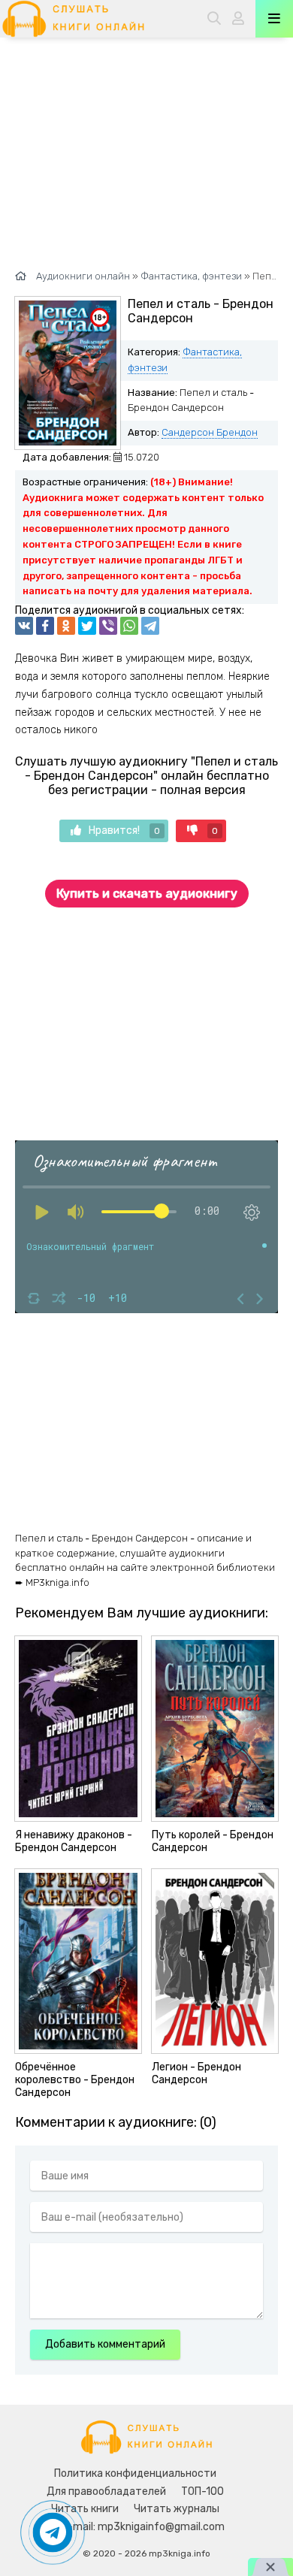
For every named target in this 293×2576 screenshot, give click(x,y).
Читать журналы (177, 2509)
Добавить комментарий (105, 2344)
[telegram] (150, 626)
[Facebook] (45, 626)
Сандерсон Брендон (210, 432)
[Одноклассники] (66, 626)
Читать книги (85, 2509)
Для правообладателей (106, 2491)
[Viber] (108, 626)
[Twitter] (87, 626)
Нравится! (124, 830)
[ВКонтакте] (24, 626)
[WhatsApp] (129, 626)
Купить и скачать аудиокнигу (147, 894)
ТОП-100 (202, 2491)
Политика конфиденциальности (135, 2473)
